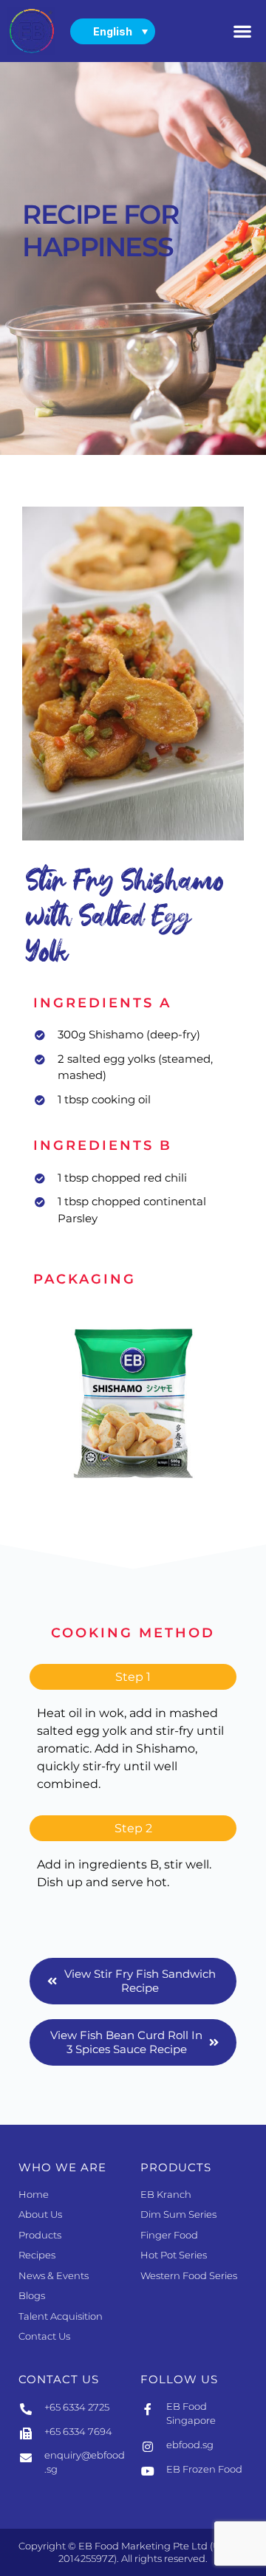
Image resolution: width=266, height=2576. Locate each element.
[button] (243, 31)
